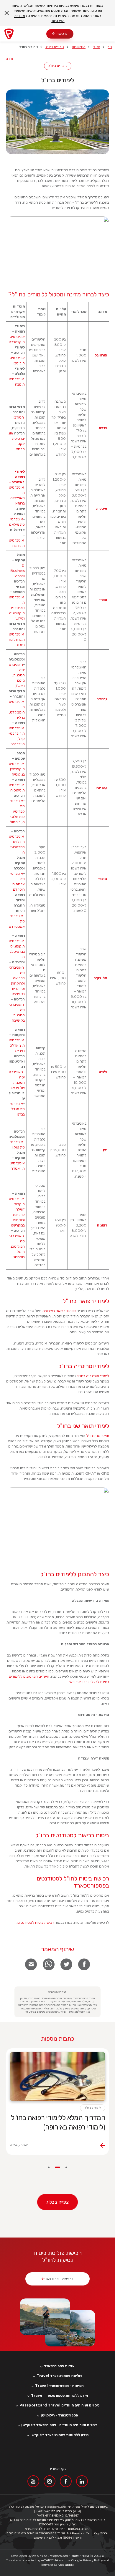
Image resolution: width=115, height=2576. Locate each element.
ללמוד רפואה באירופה (59, 1311)
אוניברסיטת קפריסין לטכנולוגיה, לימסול (17, 811)
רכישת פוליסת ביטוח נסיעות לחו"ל (57, 2256)
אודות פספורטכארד (59, 2366)
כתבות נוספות (58, 2039)
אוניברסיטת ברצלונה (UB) (17, 639)
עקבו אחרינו (58, 2469)
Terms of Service (53, 2565)
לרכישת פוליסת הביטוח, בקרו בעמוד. (63, 1922)
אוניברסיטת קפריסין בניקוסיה (17, 769)
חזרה (9, 59)
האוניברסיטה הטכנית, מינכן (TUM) (17, 675)
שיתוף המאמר (57, 1949)
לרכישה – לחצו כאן (60, 2279)
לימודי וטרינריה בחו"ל (84, 1366)
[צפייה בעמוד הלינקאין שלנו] (82, 2481)
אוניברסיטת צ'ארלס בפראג (17, 1045)
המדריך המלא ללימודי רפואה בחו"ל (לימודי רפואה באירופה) (58, 2122)
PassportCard (58, 2556)
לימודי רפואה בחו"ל (86, 1301)
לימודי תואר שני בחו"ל (83, 1426)
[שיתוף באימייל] (31, 1964)
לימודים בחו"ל (55, 47)
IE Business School (18, 571)
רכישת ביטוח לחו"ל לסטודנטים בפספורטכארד (73, 1882)
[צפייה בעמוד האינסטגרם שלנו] (50, 2481)
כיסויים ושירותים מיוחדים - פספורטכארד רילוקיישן (59, 2425)
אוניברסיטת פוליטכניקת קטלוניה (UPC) (17, 608)
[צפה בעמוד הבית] (25, 34)
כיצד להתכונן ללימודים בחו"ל (74, 1574)
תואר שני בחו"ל (98, 1436)
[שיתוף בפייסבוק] (84, 1964)
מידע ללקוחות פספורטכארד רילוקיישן (59, 2435)
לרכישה (62, 34)
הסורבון (18, 417)
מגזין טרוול (79, 47)
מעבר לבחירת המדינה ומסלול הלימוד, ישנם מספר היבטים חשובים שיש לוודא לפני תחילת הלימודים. (60, 1587)
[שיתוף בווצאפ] (49, 1964)
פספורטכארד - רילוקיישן (59, 2415)
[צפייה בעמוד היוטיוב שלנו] (33, 2481)
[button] (66, 2167)
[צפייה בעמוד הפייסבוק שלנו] (66, 2481)
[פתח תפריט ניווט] (108, 34)
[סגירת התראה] (7, 13)
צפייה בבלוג (57, 2202)
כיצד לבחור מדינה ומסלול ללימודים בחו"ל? (59, 294)
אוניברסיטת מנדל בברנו (18, 1109)
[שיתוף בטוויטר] (66, 1964)
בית (110, 47)
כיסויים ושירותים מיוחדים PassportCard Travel (59, 2405)
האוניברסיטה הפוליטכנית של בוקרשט (17, 1246)
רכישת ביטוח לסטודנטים (36, 1922)
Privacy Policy (93, 2560)
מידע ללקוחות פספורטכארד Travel (59, 2396)
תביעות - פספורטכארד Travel (59, 2386)
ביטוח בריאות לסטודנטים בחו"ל (72, 1835)
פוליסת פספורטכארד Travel (59, 2376)
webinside (40, 2556)
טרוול (97, 47)
